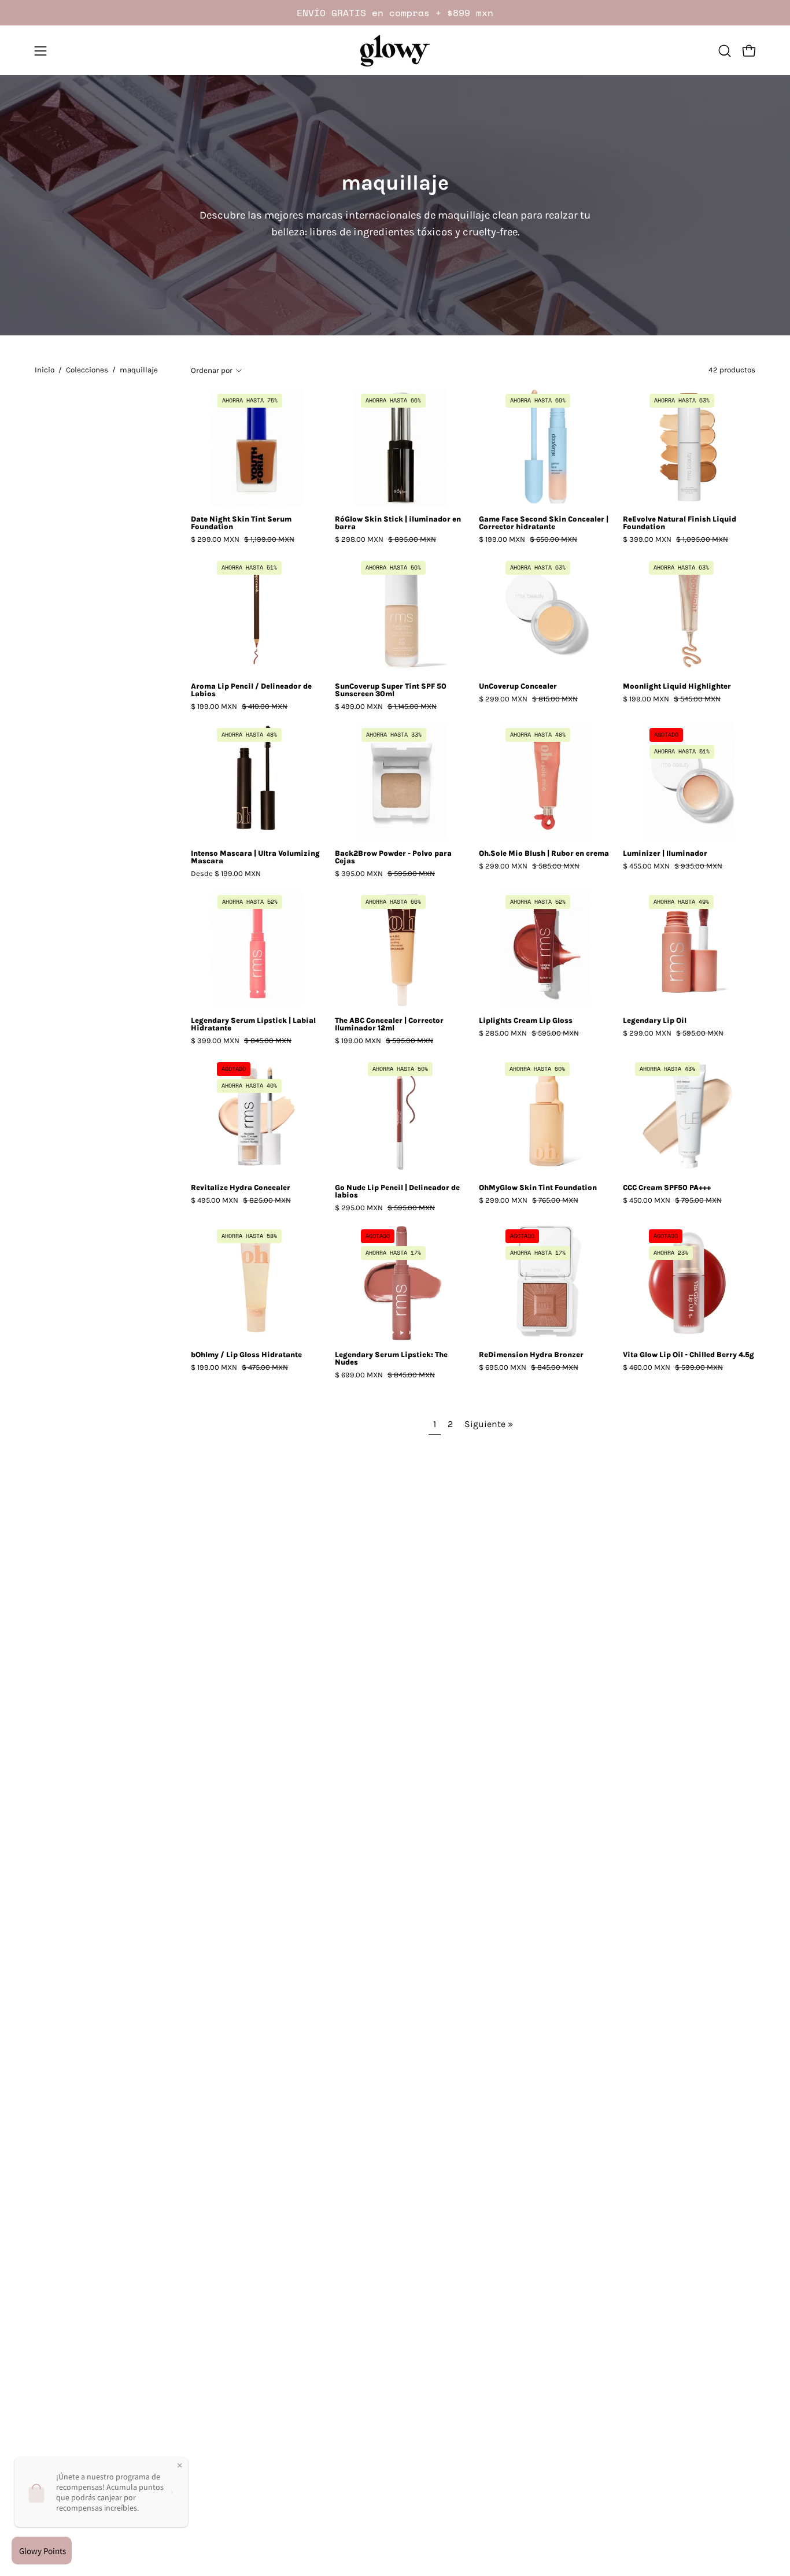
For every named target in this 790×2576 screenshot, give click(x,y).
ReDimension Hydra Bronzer (531, 1355)
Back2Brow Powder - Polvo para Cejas (393, 858)
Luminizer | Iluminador (665, 854)
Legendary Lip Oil (655, 1021)
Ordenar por (212, 370)
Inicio (45, 370)
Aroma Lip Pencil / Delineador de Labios (251, 690)
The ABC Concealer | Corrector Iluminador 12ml (389, 1025)
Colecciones (87, 370)
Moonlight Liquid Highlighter (677, 687)
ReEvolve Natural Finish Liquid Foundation (680, 523)
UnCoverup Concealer (518, 687)
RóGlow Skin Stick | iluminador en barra (398, 523)
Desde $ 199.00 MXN (226, 874)
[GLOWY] (395, 51)
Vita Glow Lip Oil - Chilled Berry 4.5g (689, 1355)
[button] (725, 51)
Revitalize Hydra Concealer (241, 1188)
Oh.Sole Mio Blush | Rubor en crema (544, 854)
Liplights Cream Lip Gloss (526, 1021)
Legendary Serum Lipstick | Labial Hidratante (253, 1025)
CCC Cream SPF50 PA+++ (667, 1188)
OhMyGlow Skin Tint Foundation (538, 1188)
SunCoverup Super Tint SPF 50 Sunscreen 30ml (391, 690)
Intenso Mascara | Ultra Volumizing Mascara (255, 858)
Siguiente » (489, 1424)
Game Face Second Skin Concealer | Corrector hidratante (544, 523)
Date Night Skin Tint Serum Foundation (241, 523)
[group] (395, 13)
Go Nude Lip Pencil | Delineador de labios (397, 1192)
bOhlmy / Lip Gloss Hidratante (246, 1355)
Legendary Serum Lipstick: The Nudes (391, 1359)
